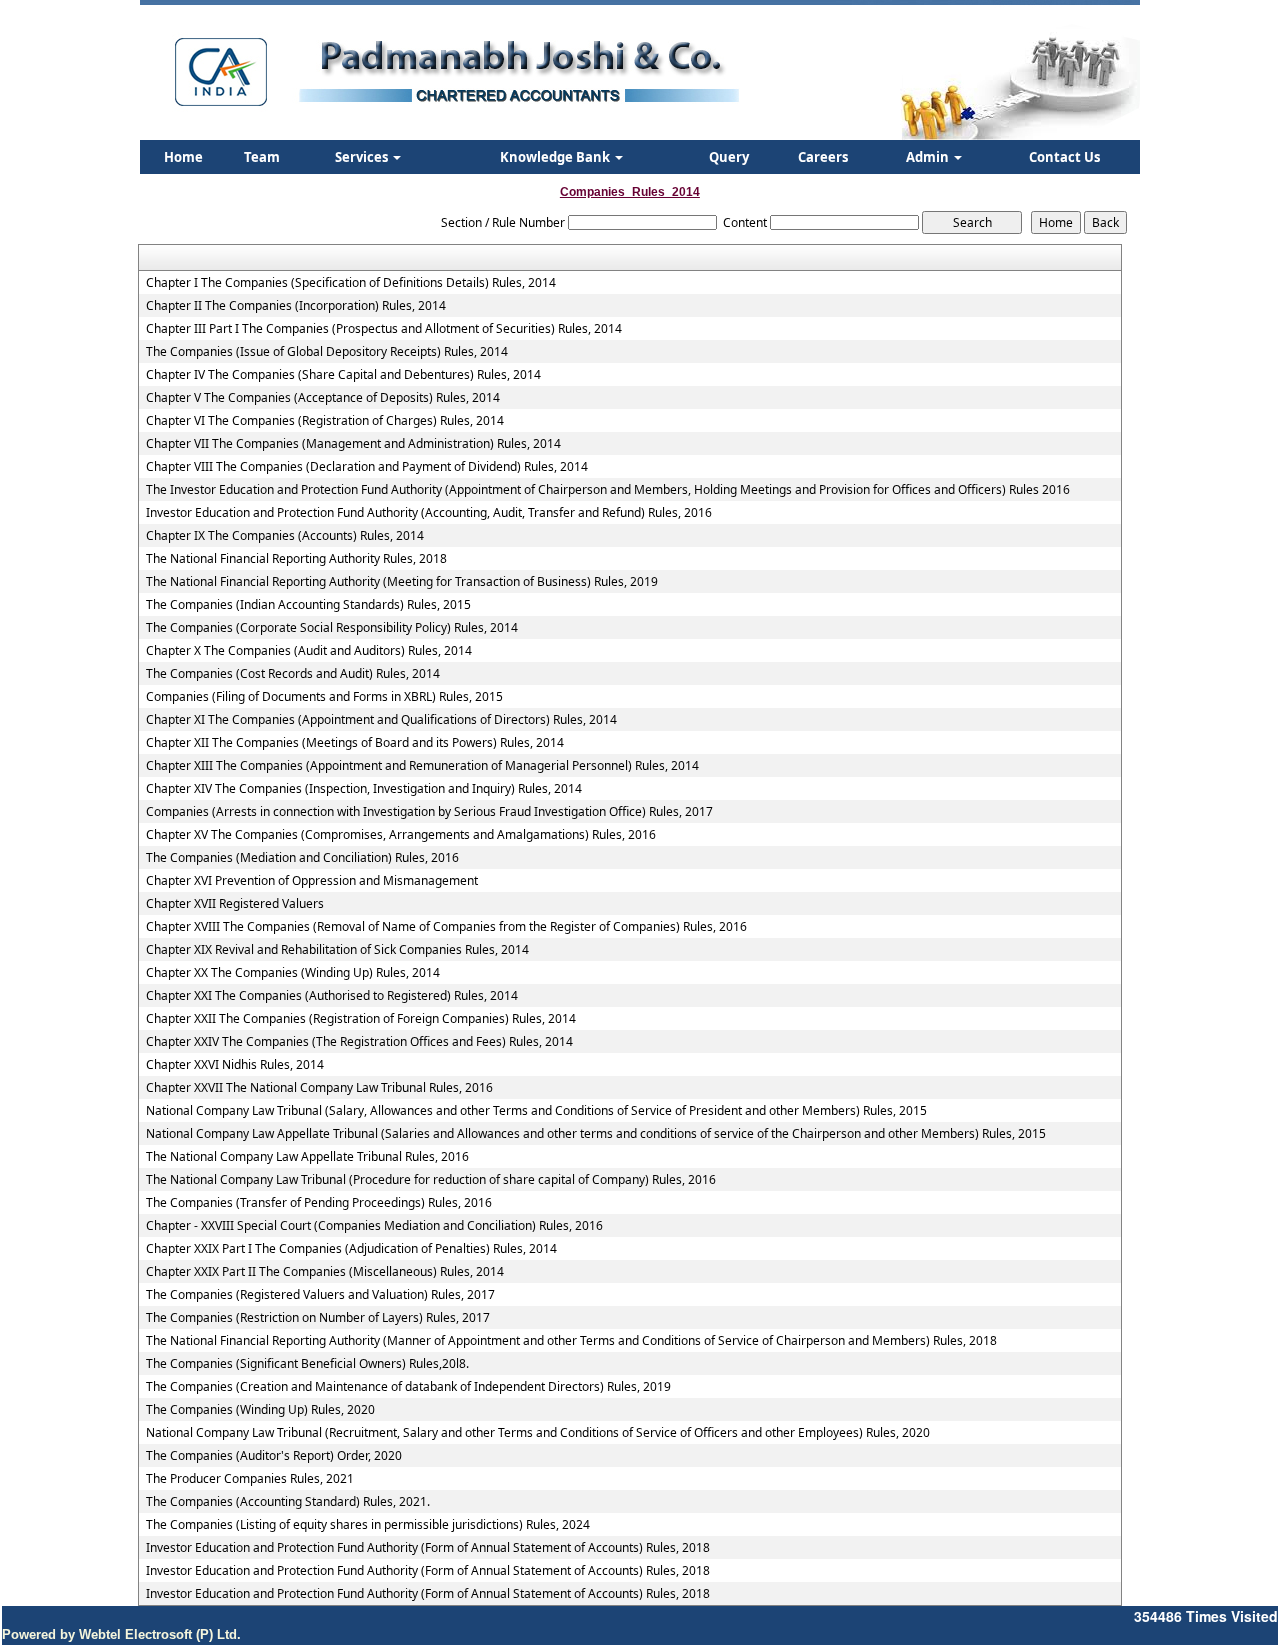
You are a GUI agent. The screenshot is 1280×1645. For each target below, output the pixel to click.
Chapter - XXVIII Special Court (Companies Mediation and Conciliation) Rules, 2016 (374, 1226)
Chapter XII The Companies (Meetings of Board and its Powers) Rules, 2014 (355, 743)
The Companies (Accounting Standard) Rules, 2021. (288, 1502)
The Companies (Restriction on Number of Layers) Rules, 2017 (318, 1318)
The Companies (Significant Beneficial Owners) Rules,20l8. (307, 1364)
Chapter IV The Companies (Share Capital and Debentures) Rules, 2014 (343, 375)
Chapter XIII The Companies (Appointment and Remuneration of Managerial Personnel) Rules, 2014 (422, 766)
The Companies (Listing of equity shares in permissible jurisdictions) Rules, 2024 (368, 1525)
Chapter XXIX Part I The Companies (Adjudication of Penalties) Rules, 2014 (351, 1249)
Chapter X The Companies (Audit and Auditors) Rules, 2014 (309, 651)
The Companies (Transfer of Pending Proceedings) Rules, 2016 (319, 1203)
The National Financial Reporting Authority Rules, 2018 (296, 559)
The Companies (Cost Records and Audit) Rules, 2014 (293, 674)
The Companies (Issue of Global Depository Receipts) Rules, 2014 (327, 352)
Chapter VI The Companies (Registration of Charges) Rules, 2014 (325, 421)
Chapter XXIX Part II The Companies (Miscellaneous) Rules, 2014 (325, 1272)
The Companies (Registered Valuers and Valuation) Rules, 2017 (320, 1295)
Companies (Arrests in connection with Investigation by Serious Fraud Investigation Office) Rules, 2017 (429, 812)
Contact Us (1064, 157)
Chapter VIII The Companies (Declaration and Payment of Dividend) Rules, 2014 (367, 467)
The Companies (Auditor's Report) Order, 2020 (274, 1456)
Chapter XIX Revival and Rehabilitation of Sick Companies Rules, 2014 (337, 950)
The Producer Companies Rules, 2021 (250, 1479)
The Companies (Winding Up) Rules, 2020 (260, 1410)
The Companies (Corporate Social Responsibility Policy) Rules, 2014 (332, 628)
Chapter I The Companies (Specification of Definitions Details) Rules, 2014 (351, 283)
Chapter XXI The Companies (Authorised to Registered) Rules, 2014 (332, 996)
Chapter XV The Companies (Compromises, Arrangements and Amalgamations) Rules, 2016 (401, 835)
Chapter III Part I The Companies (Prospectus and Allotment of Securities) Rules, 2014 (384, 329)
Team (262, 157)
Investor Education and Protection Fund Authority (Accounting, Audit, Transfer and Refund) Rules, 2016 (429, 513)
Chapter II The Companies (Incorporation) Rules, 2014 (296, 306)
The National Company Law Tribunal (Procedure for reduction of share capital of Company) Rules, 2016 (431, 1180)
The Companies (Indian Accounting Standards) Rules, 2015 (308, 605)
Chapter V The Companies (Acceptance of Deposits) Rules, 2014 (323, 398)
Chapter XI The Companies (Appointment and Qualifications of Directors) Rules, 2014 (381, 720)
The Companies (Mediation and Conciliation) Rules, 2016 (302, 858)
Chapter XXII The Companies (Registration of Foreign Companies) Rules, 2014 (361, 1019)
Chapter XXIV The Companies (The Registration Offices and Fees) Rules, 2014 (359, 1042)
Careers (823, 157)
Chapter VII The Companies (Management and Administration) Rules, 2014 (353, 444)
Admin (929, 157)
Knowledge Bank (556, 157)
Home (183, 157)
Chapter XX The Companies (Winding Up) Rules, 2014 (293, 973)
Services (363, 157)
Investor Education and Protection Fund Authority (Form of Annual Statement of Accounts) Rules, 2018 (428, 1548)
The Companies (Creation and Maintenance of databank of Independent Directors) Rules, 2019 (408, 1387)
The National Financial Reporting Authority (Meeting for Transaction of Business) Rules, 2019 (402, 582)
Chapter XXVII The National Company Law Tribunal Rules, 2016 (319, 1088)
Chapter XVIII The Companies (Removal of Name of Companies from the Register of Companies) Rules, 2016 (446, 927)
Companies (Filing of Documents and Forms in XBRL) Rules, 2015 (324, 697)
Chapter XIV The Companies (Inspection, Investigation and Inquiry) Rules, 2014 (364, 789)
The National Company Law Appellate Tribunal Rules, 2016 (307, 1157)
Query (729, 157)
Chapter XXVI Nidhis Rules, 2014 (235, 1065)
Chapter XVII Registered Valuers (235, 904)
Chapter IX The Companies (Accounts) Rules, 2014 (285, 536)
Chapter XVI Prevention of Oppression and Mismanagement (312, 881)
